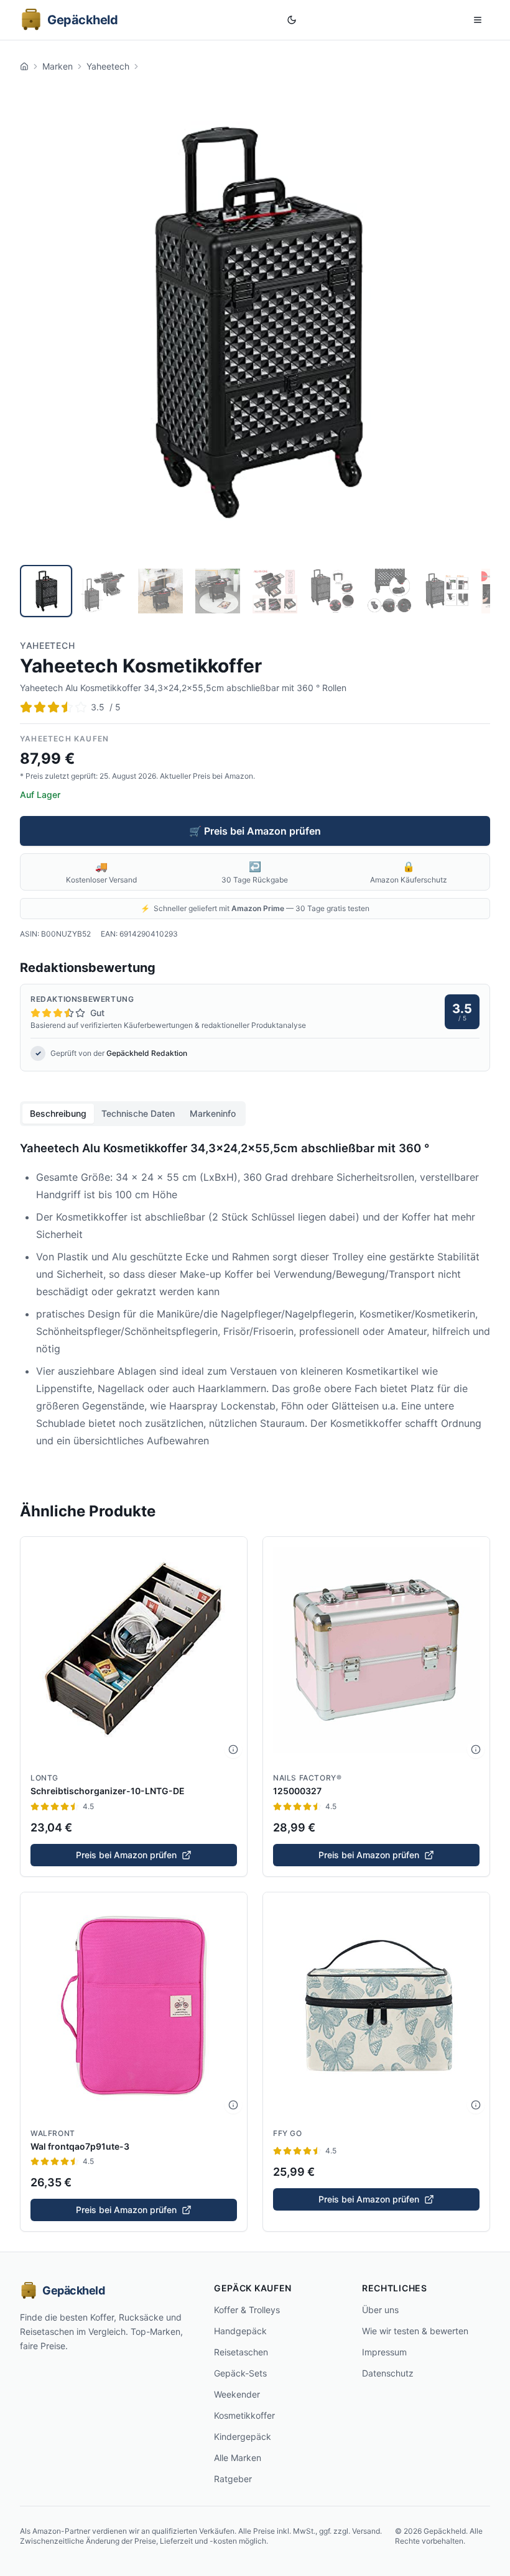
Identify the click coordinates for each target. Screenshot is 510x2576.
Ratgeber (233, 2479)
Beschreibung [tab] (58, 1113)
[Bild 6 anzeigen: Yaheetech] (332, 591)
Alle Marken (238, 2458)
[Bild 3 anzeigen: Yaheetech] (160, 591)
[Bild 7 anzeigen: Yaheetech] (389, 591)
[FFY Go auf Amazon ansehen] (376, 2005)
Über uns (380, 2310)
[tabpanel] (255, 1301)
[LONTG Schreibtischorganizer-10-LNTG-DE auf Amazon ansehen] (134, 1650)
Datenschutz (388, 2373)
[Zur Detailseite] (233, 1749)
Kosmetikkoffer (244, 2415)
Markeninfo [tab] (213, 1113)
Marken (58, 66)
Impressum (384, 2352)
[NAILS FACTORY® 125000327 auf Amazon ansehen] (376, 1650)
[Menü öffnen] (478, 20)
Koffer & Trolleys (247, 2310)
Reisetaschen (241, 2352)
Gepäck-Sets (240, 2373)
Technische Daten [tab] (138, 1113)
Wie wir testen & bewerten (415, 2331)
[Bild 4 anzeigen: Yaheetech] (218, 591)
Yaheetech (108, 66)
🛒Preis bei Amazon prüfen (255, 831)
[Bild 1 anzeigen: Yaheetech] (46, 591)
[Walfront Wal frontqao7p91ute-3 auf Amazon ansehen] (134, 2005)
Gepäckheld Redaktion (147, 1053)
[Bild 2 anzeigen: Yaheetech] (103, 591)
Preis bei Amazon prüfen (126, 1855)
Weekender (237, 2394)
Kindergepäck (243, 2436)
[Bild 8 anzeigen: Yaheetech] (447, 591)
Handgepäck (240, 2331)
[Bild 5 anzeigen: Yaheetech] (275, 591)
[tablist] (133, 1114)
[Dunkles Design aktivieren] (292, 20)
